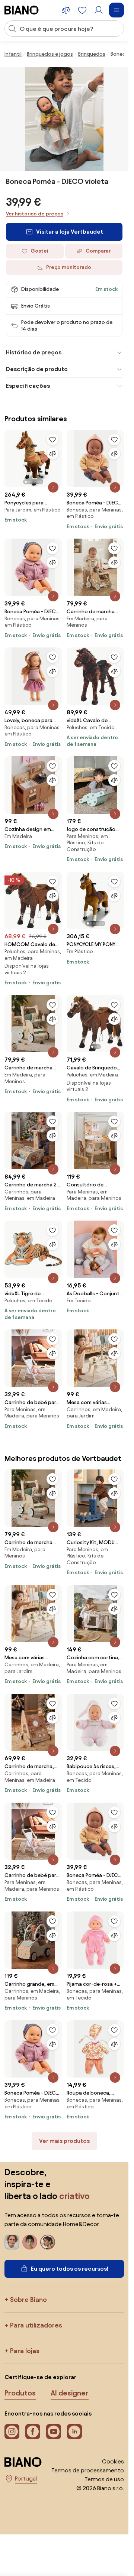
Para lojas (25, 2351)
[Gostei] (52, 439)
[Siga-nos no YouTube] (54, 2432)
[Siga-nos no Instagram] (12, 2432)
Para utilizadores (36, 2325)
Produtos (20, 2393)
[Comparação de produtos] (66, 10)
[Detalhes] (53, 487)
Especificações (28, 386)
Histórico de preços (34, 352)
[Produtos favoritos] (82, 10)
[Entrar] (99, 10)
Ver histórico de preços (35, 214)
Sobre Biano (28, 2299)
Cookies (113, 2461)
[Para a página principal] (22, 10)
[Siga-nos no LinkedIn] (74, 2432)
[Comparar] (52, 454)
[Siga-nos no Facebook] (33, 2432)
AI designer (70, 2393)
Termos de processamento (88, 2470)
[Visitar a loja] (64, 119)
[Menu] (117, 10)
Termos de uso (104, 2479)
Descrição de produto (37, 369)
